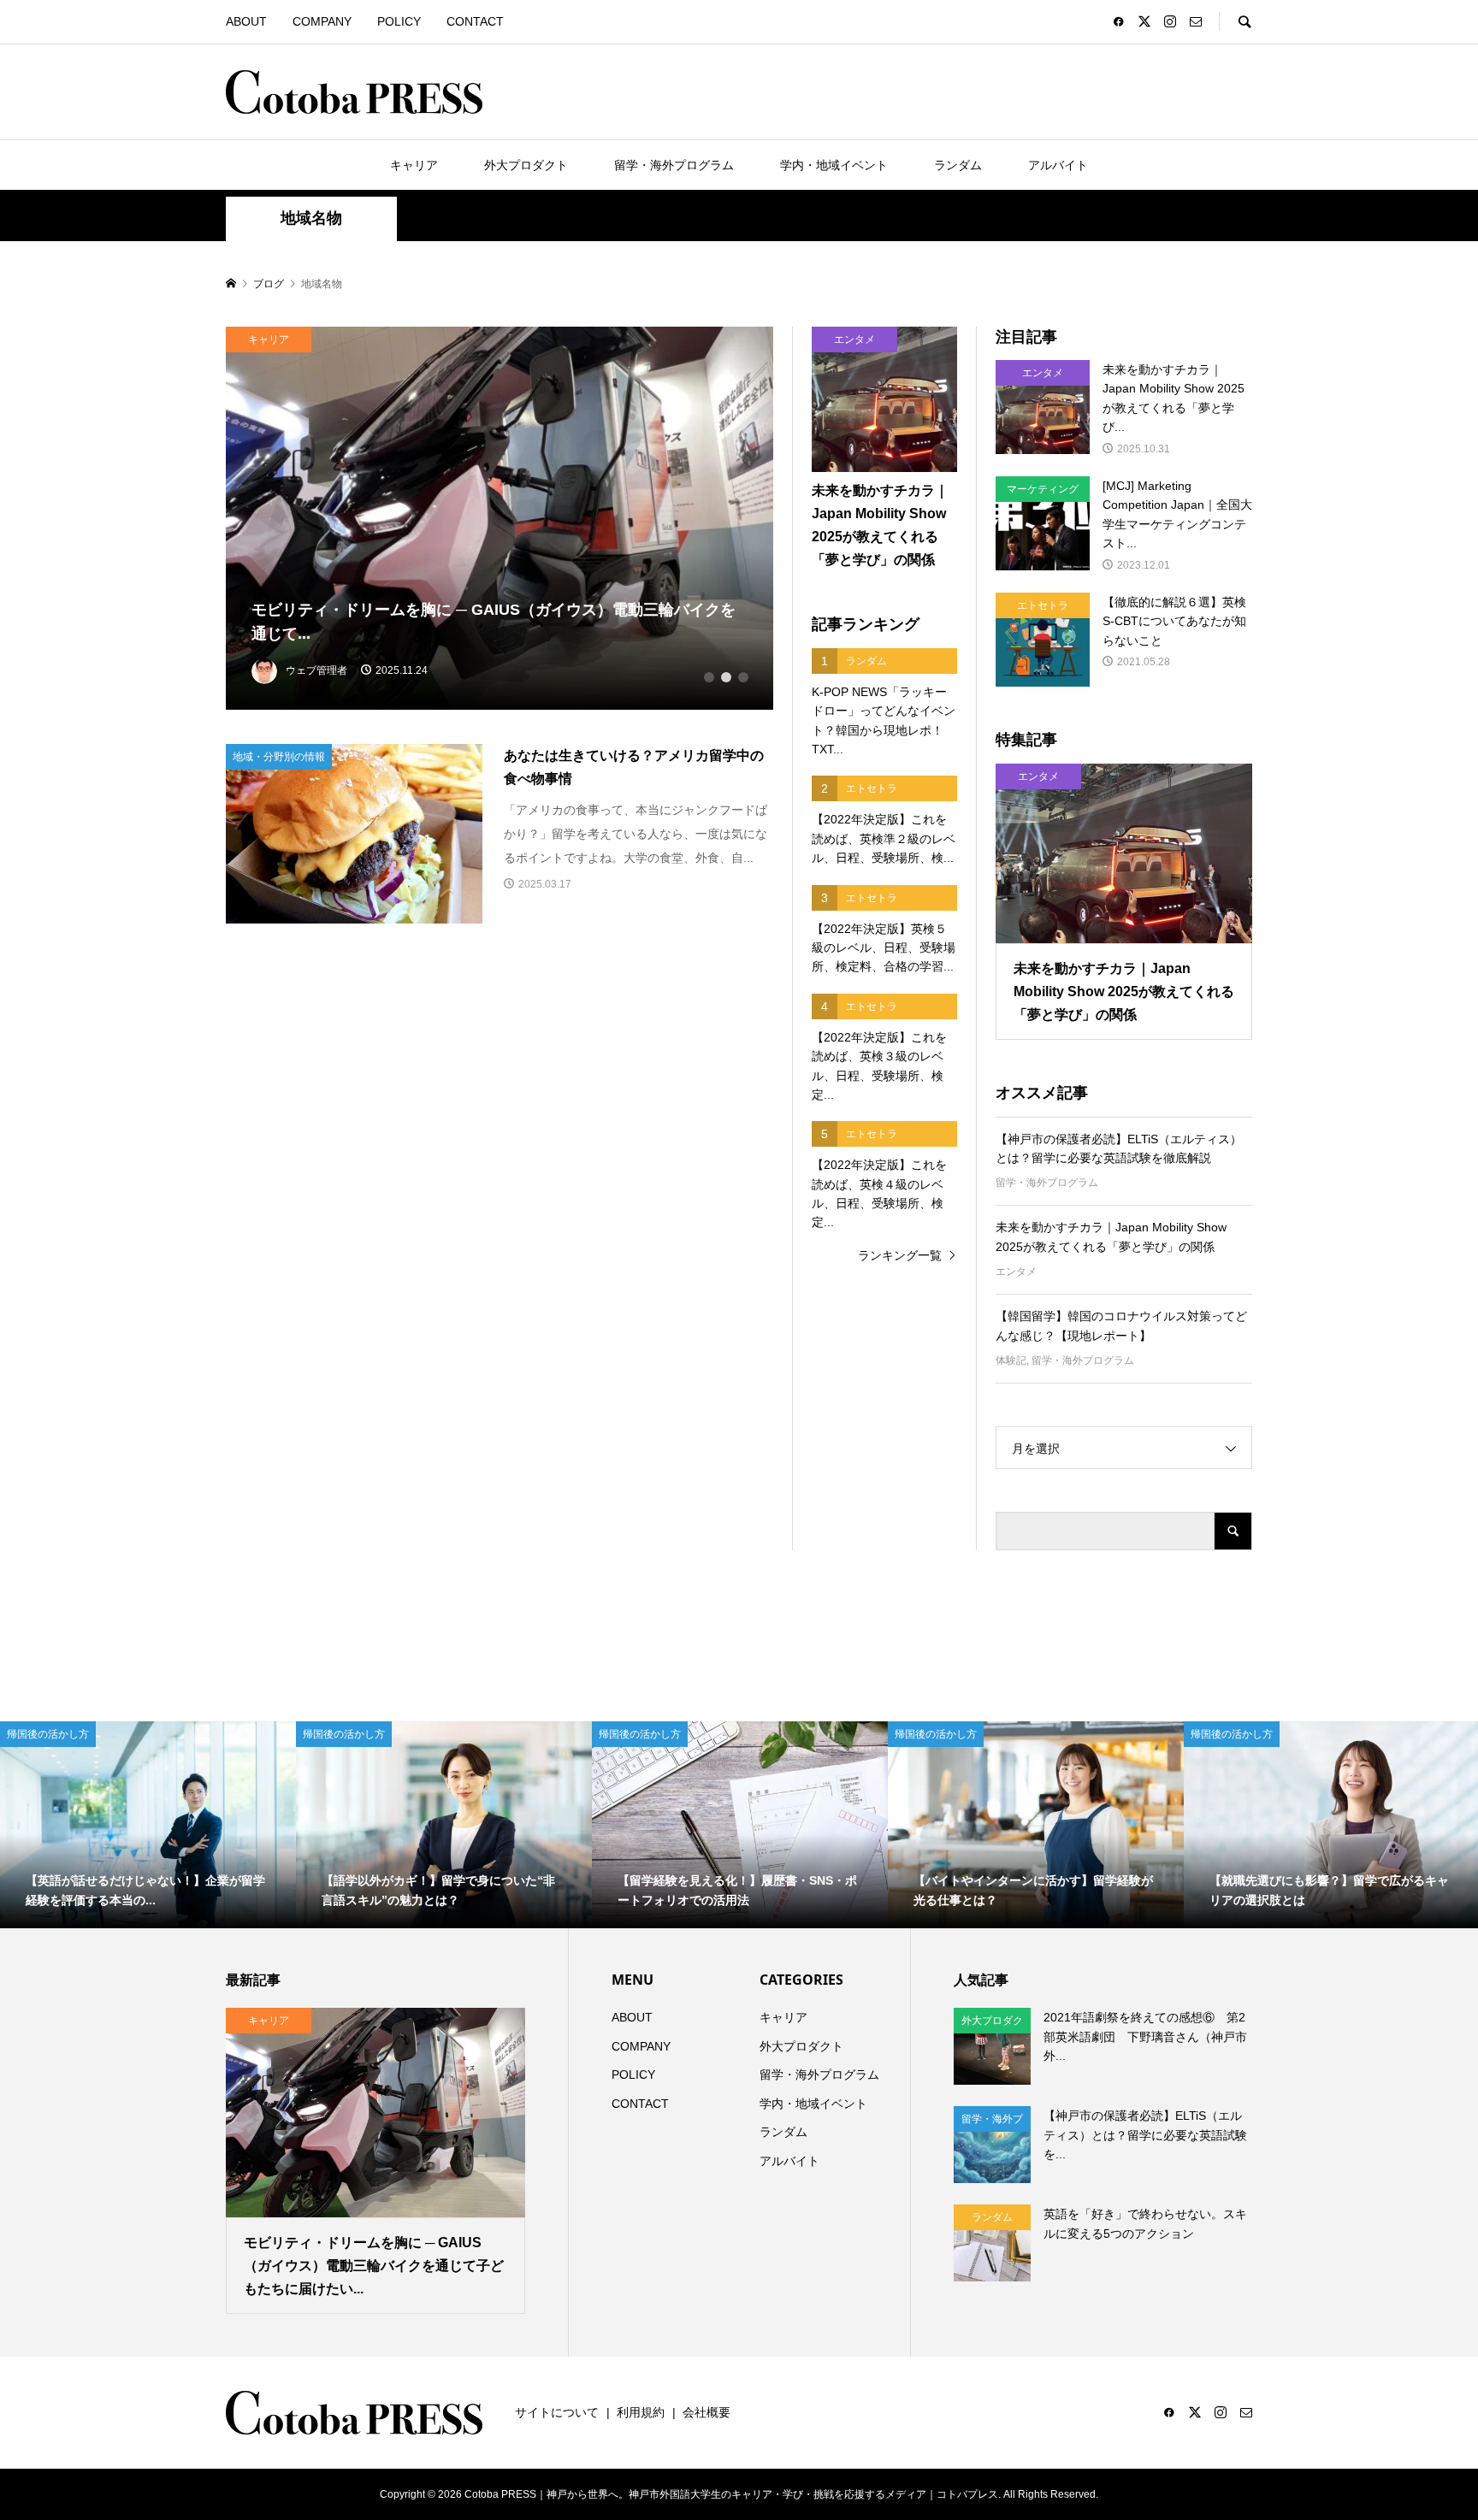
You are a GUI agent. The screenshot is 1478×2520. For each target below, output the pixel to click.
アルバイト (1058, 165)
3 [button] (743, 677)
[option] (500, 519)
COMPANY (322, 21)
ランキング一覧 (900, 1255)
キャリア (414, 165)
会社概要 (706, 2412)
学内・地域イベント (834, 165)
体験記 (1011, 1360)
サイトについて (557, 2412)
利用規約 (641, 2412)
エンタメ (1016, 1272)
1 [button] (709, 677)
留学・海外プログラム (674, 165)
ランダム (958, 165)
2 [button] (726, 677)
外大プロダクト (526, 165)
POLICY (399, 21)
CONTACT (475, 21)
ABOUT (246, 21)
